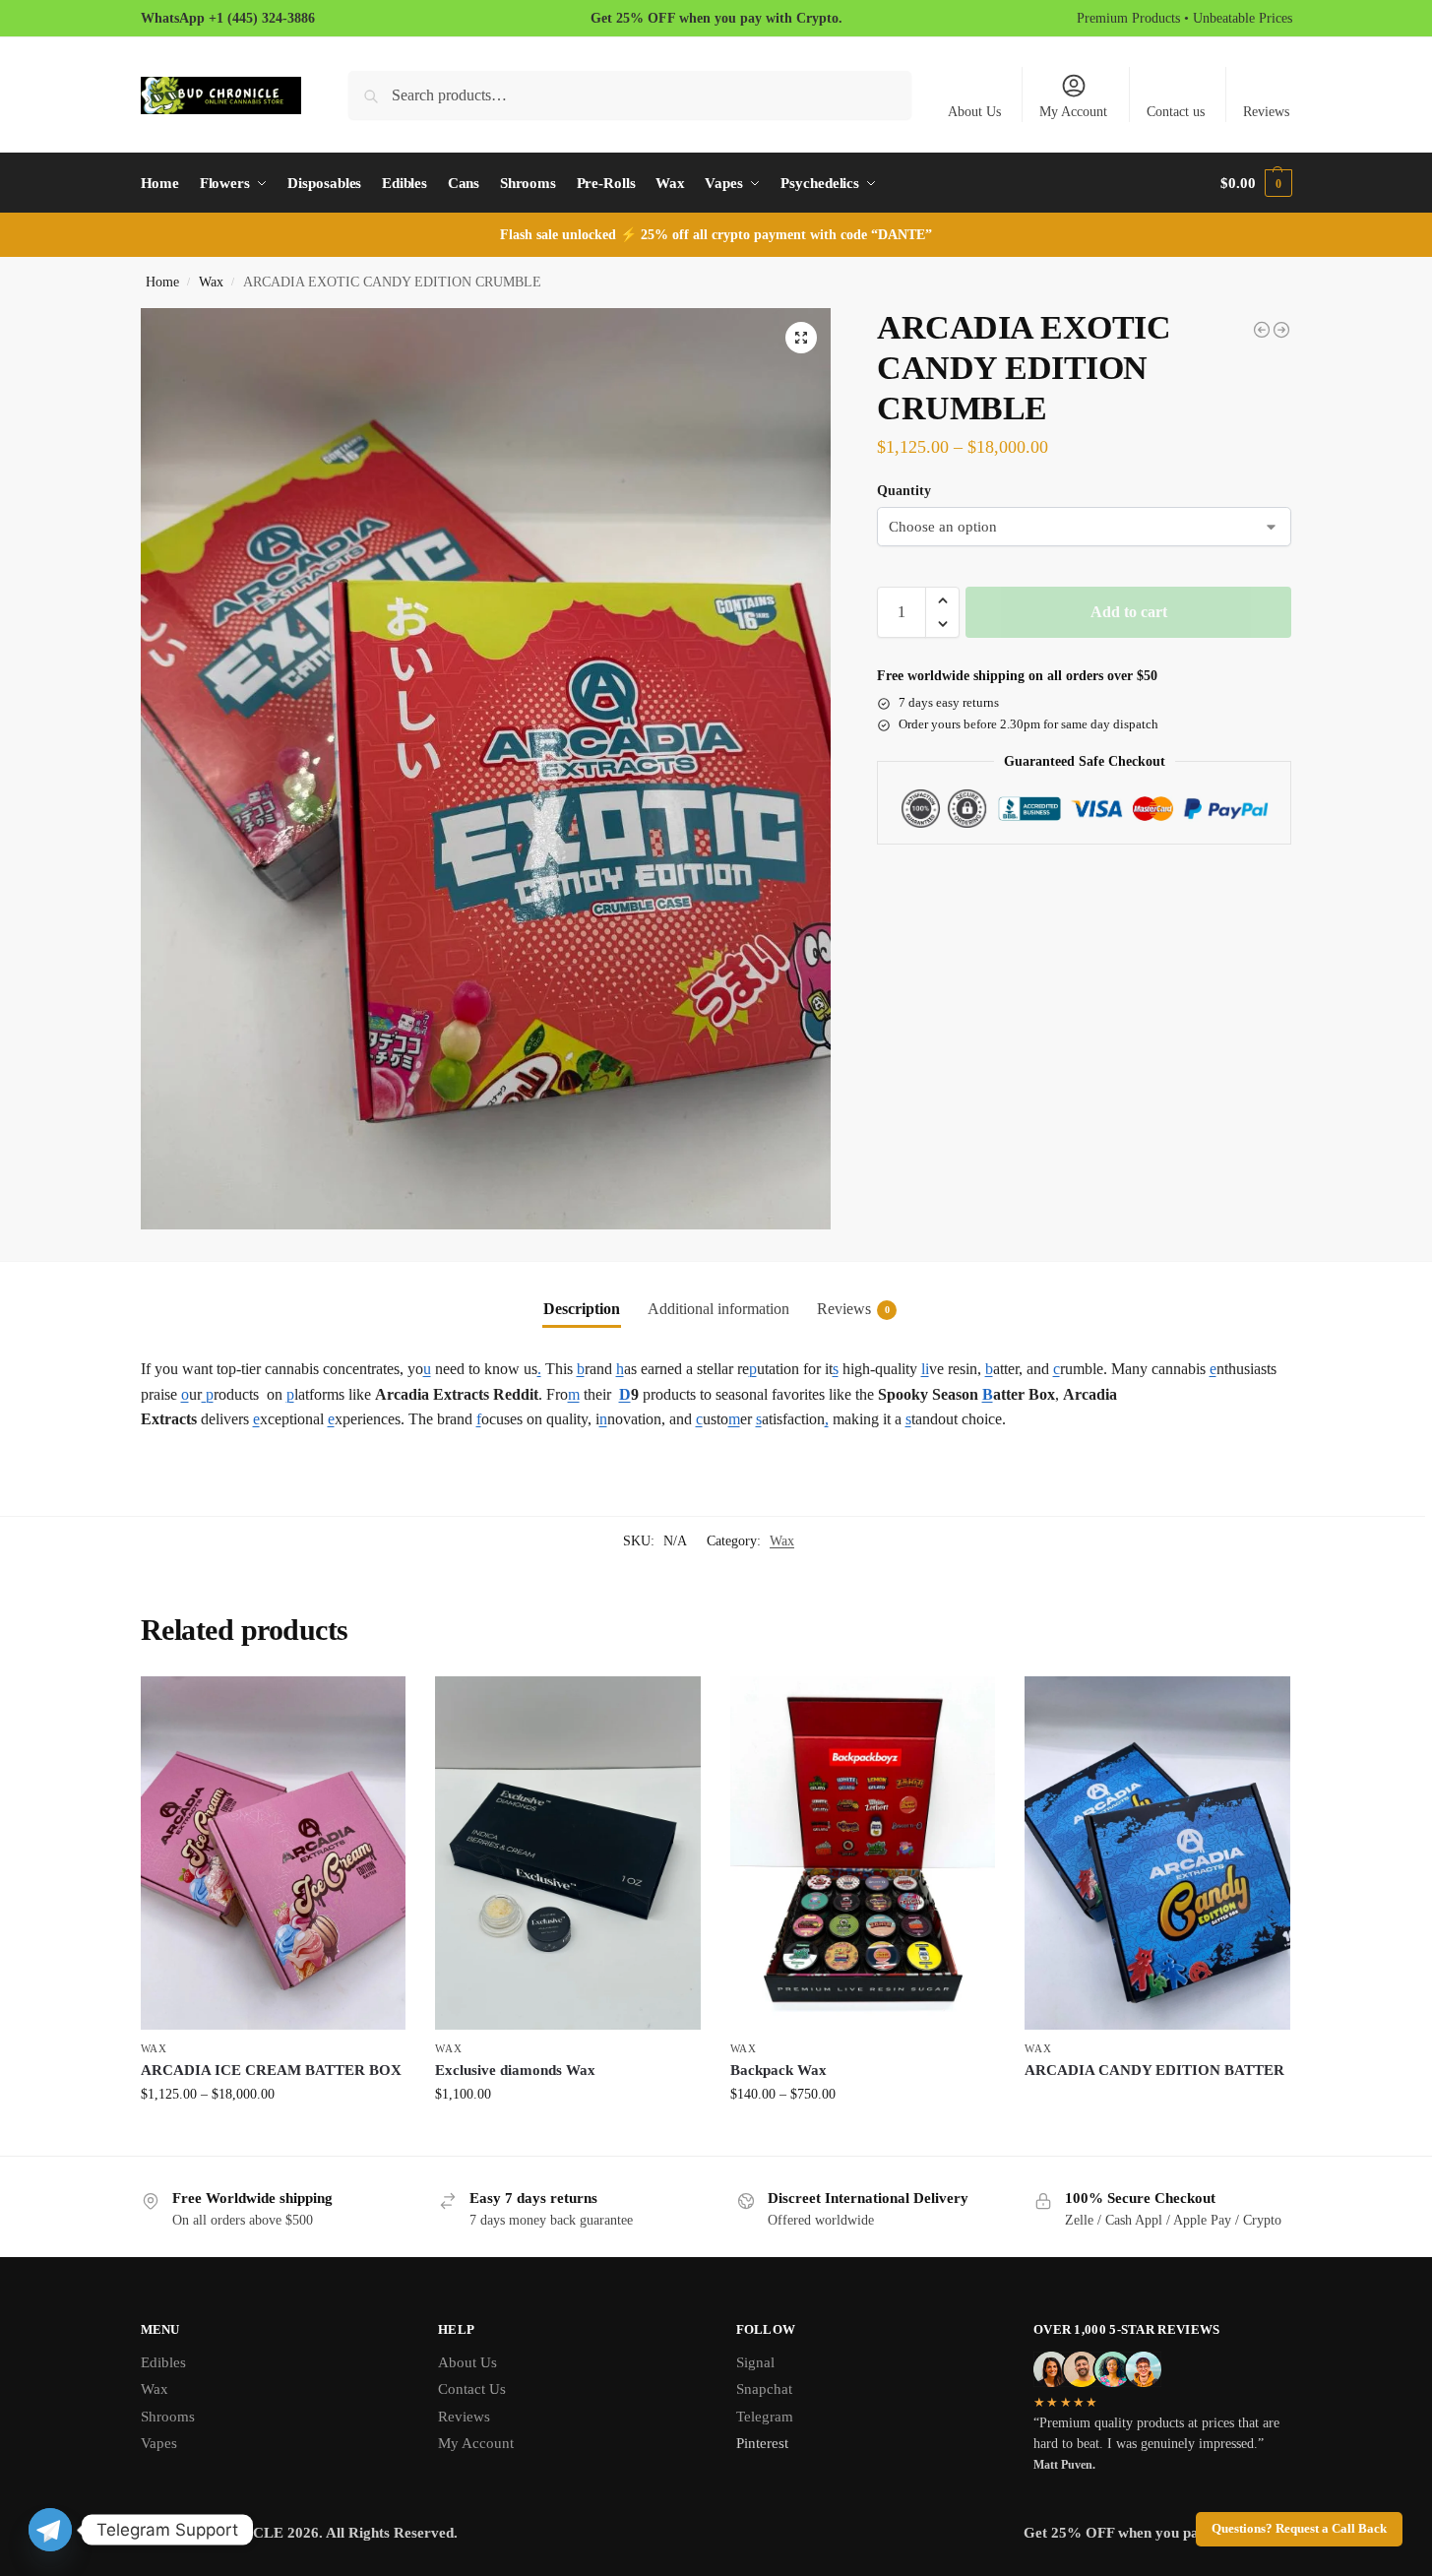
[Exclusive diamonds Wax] (568, 1853)
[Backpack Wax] (863, 1853)
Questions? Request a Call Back (1299, 2529)
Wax (211, 282)
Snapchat (764, 2389)
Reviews (1266, 112)
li (925, 1369)
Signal (755, 2362)
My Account (1073, 112)
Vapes (159, 2443)
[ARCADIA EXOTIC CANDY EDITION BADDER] (1262, 330)
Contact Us (472, 2389)
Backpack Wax (778, 2070)
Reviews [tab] (853, 1309)
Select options (273, 2136)
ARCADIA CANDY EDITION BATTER (1154, 2070)
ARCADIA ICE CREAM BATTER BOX (271, 2070)
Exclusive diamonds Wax (515, 2070)
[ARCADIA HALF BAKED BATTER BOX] (1281, 330)
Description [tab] (582, 1309)
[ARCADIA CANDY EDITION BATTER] (1157, 1853)
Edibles (163, 2362)
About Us (974, 112)
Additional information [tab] (718, 1309)
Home (162, 282)
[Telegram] (50, 2530)
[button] (1256, 183)
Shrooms (168, 2417)
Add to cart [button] (568, 2136)
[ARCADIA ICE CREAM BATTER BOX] (274, 1853)
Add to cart (1129, 612)
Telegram (765, 2417)
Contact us (1176, 112)
